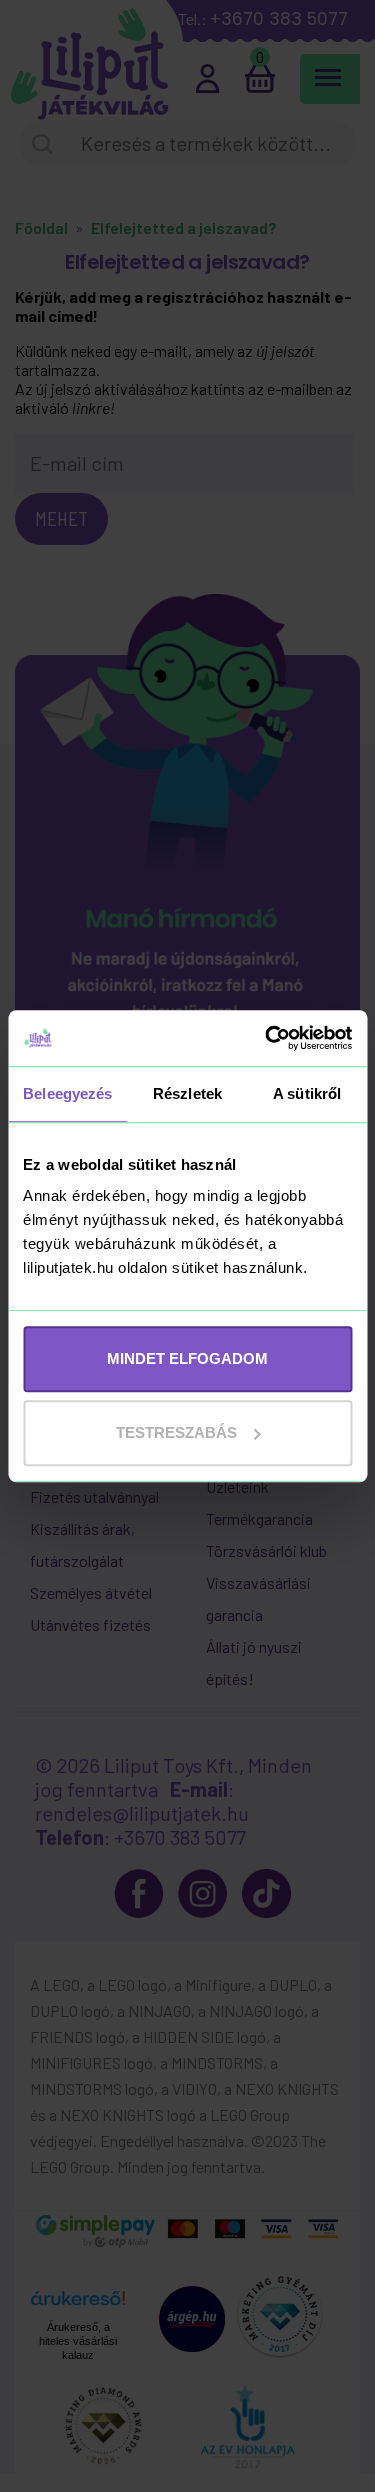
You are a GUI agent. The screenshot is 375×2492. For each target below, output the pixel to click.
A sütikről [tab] (307, 1093)
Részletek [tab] (187, 1093)
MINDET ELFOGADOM (187, 1358)
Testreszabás (176, 1432)
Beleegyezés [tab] (67, 1093)
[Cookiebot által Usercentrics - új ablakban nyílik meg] (267, 1038)
